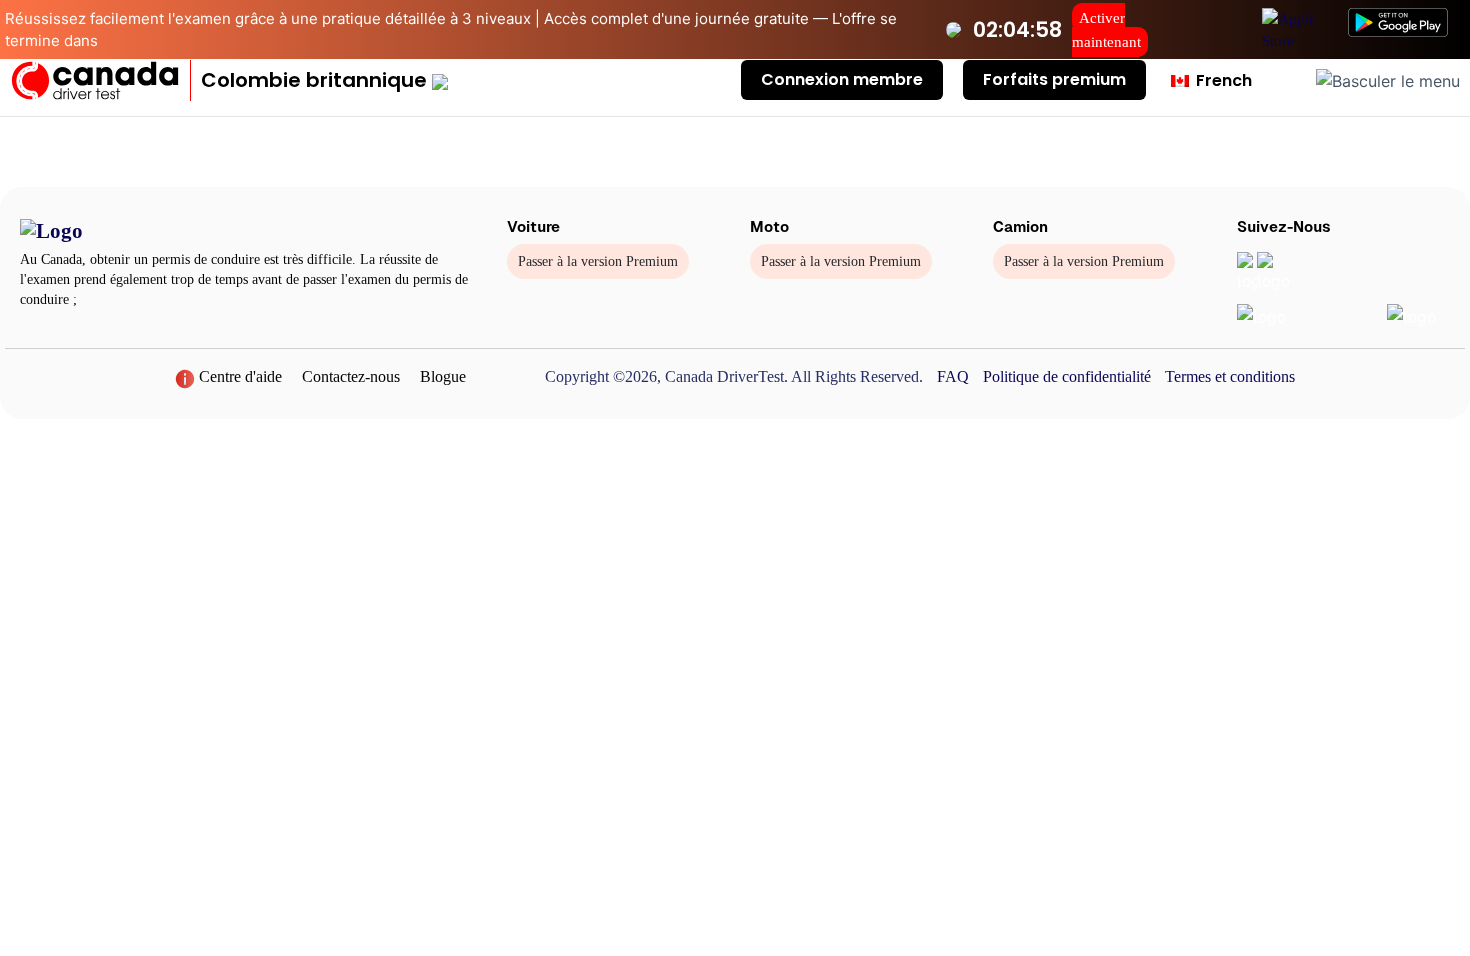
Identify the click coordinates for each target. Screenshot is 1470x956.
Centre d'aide (238, 376)
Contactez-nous (351, 376)
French (1222, 80)
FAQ (953, 376)
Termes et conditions (1230, 376)
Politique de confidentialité (1067, 376)
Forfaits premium (1054, 79)
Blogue (443, 376)
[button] (324, 80)
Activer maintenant (1106, 30)
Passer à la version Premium (598, 261)
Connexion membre (842, 79)
